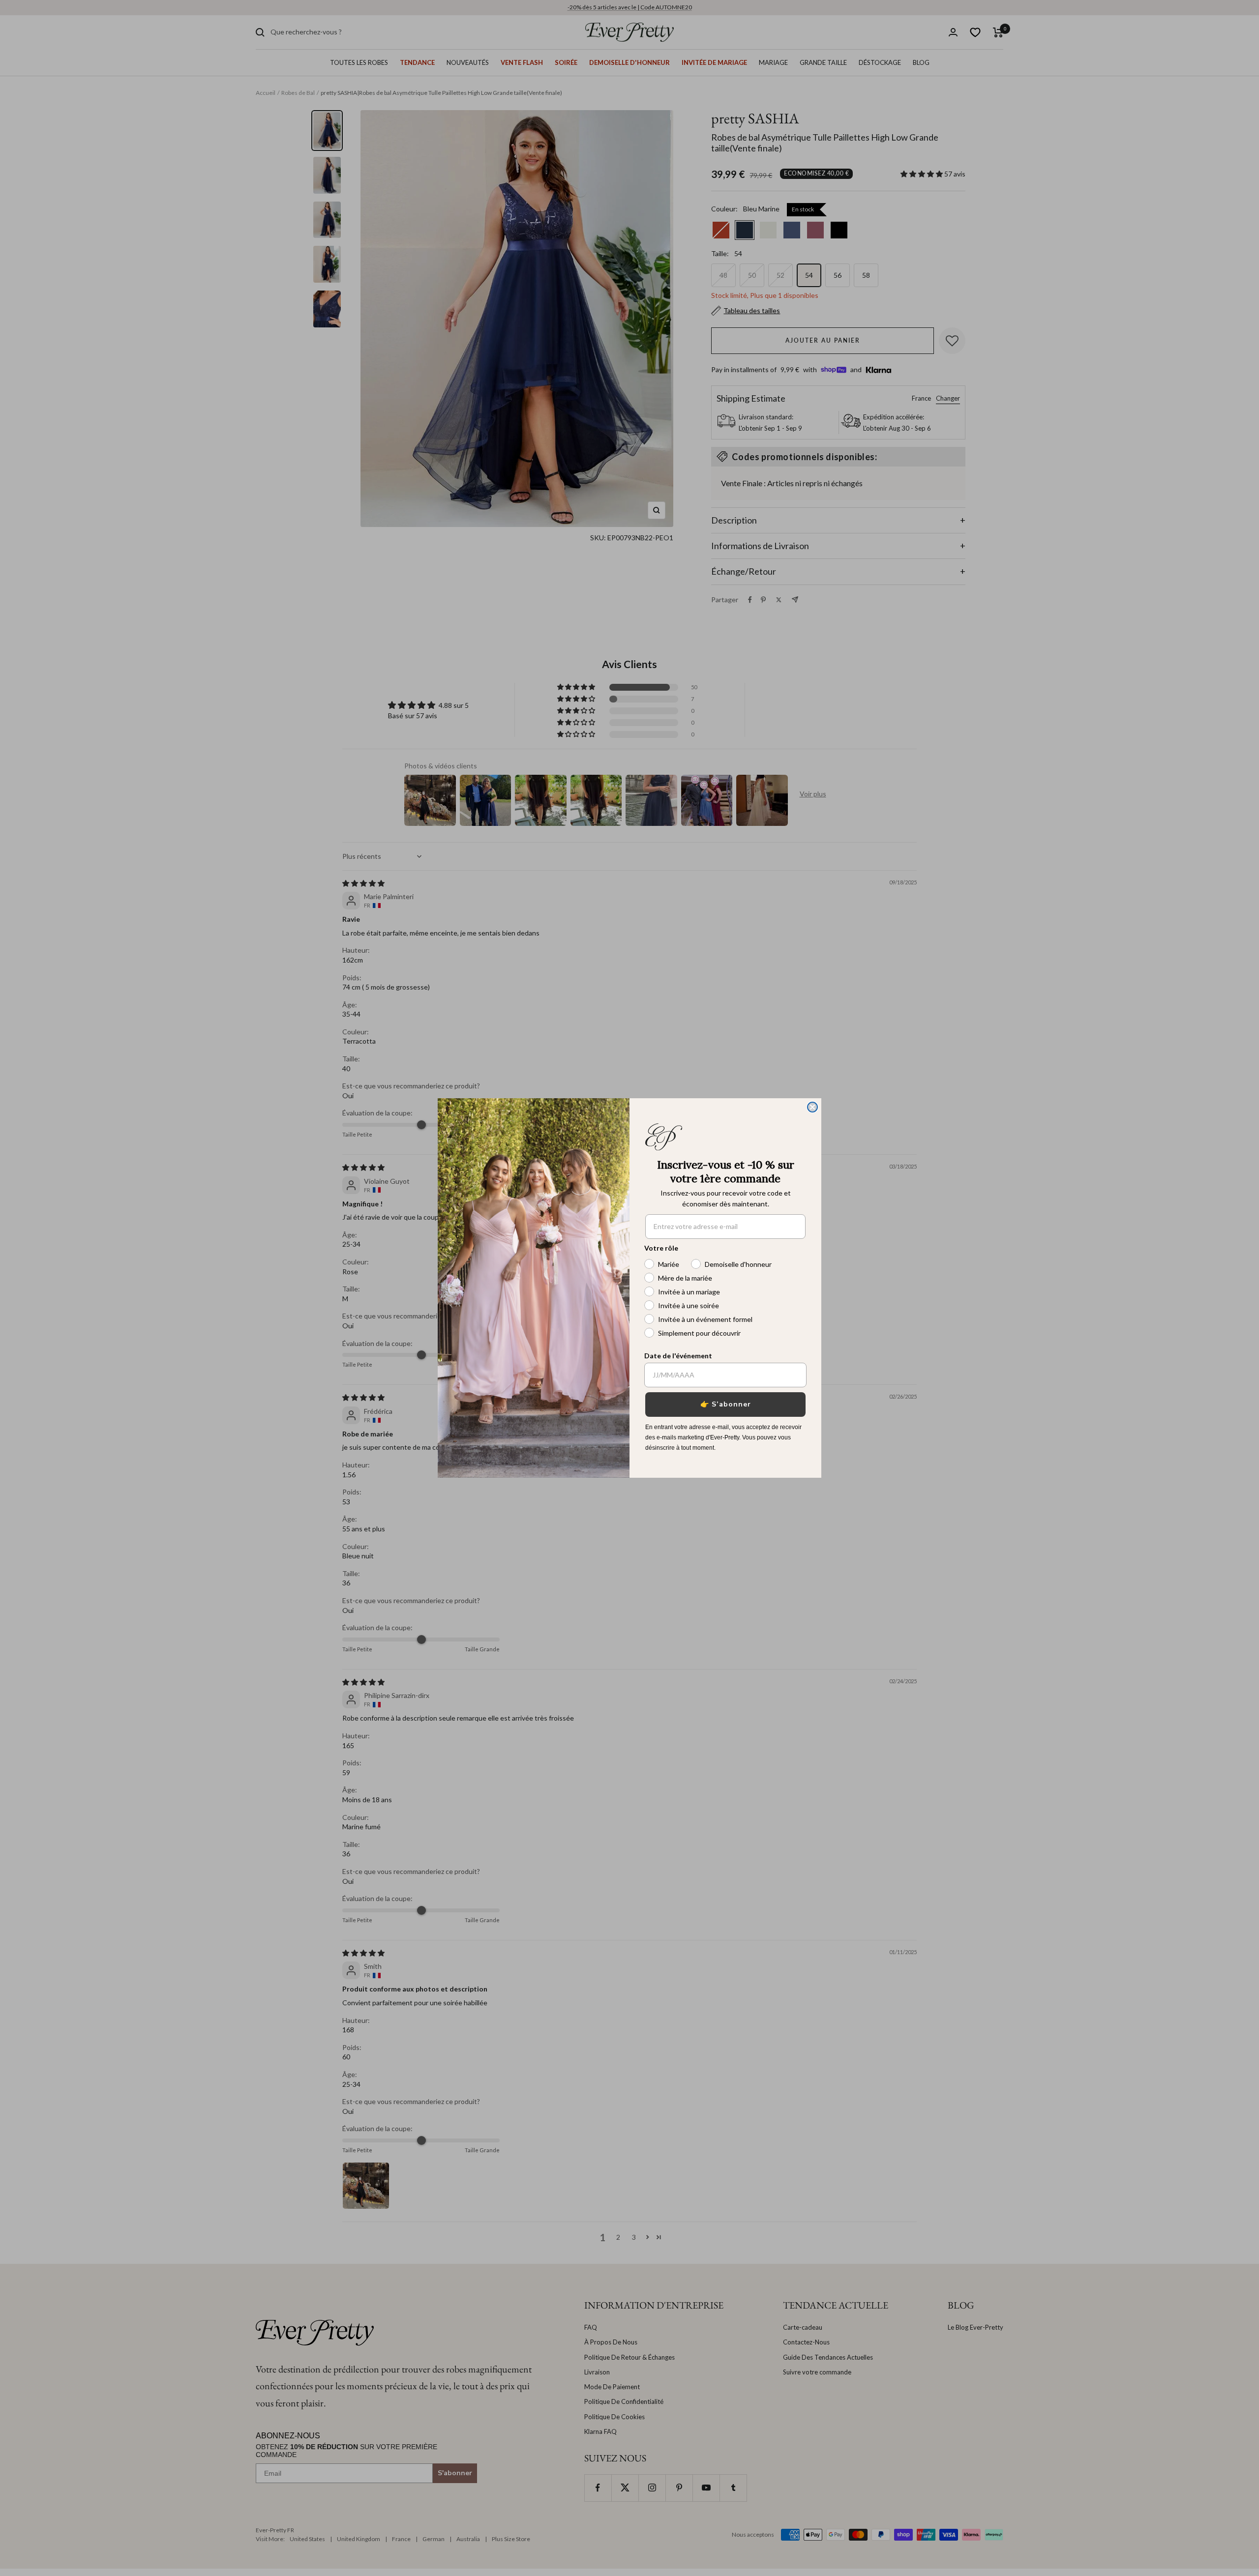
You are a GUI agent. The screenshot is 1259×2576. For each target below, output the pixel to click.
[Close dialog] (812, 1107)
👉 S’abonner (726, 1404)
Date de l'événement (678, 1356)
